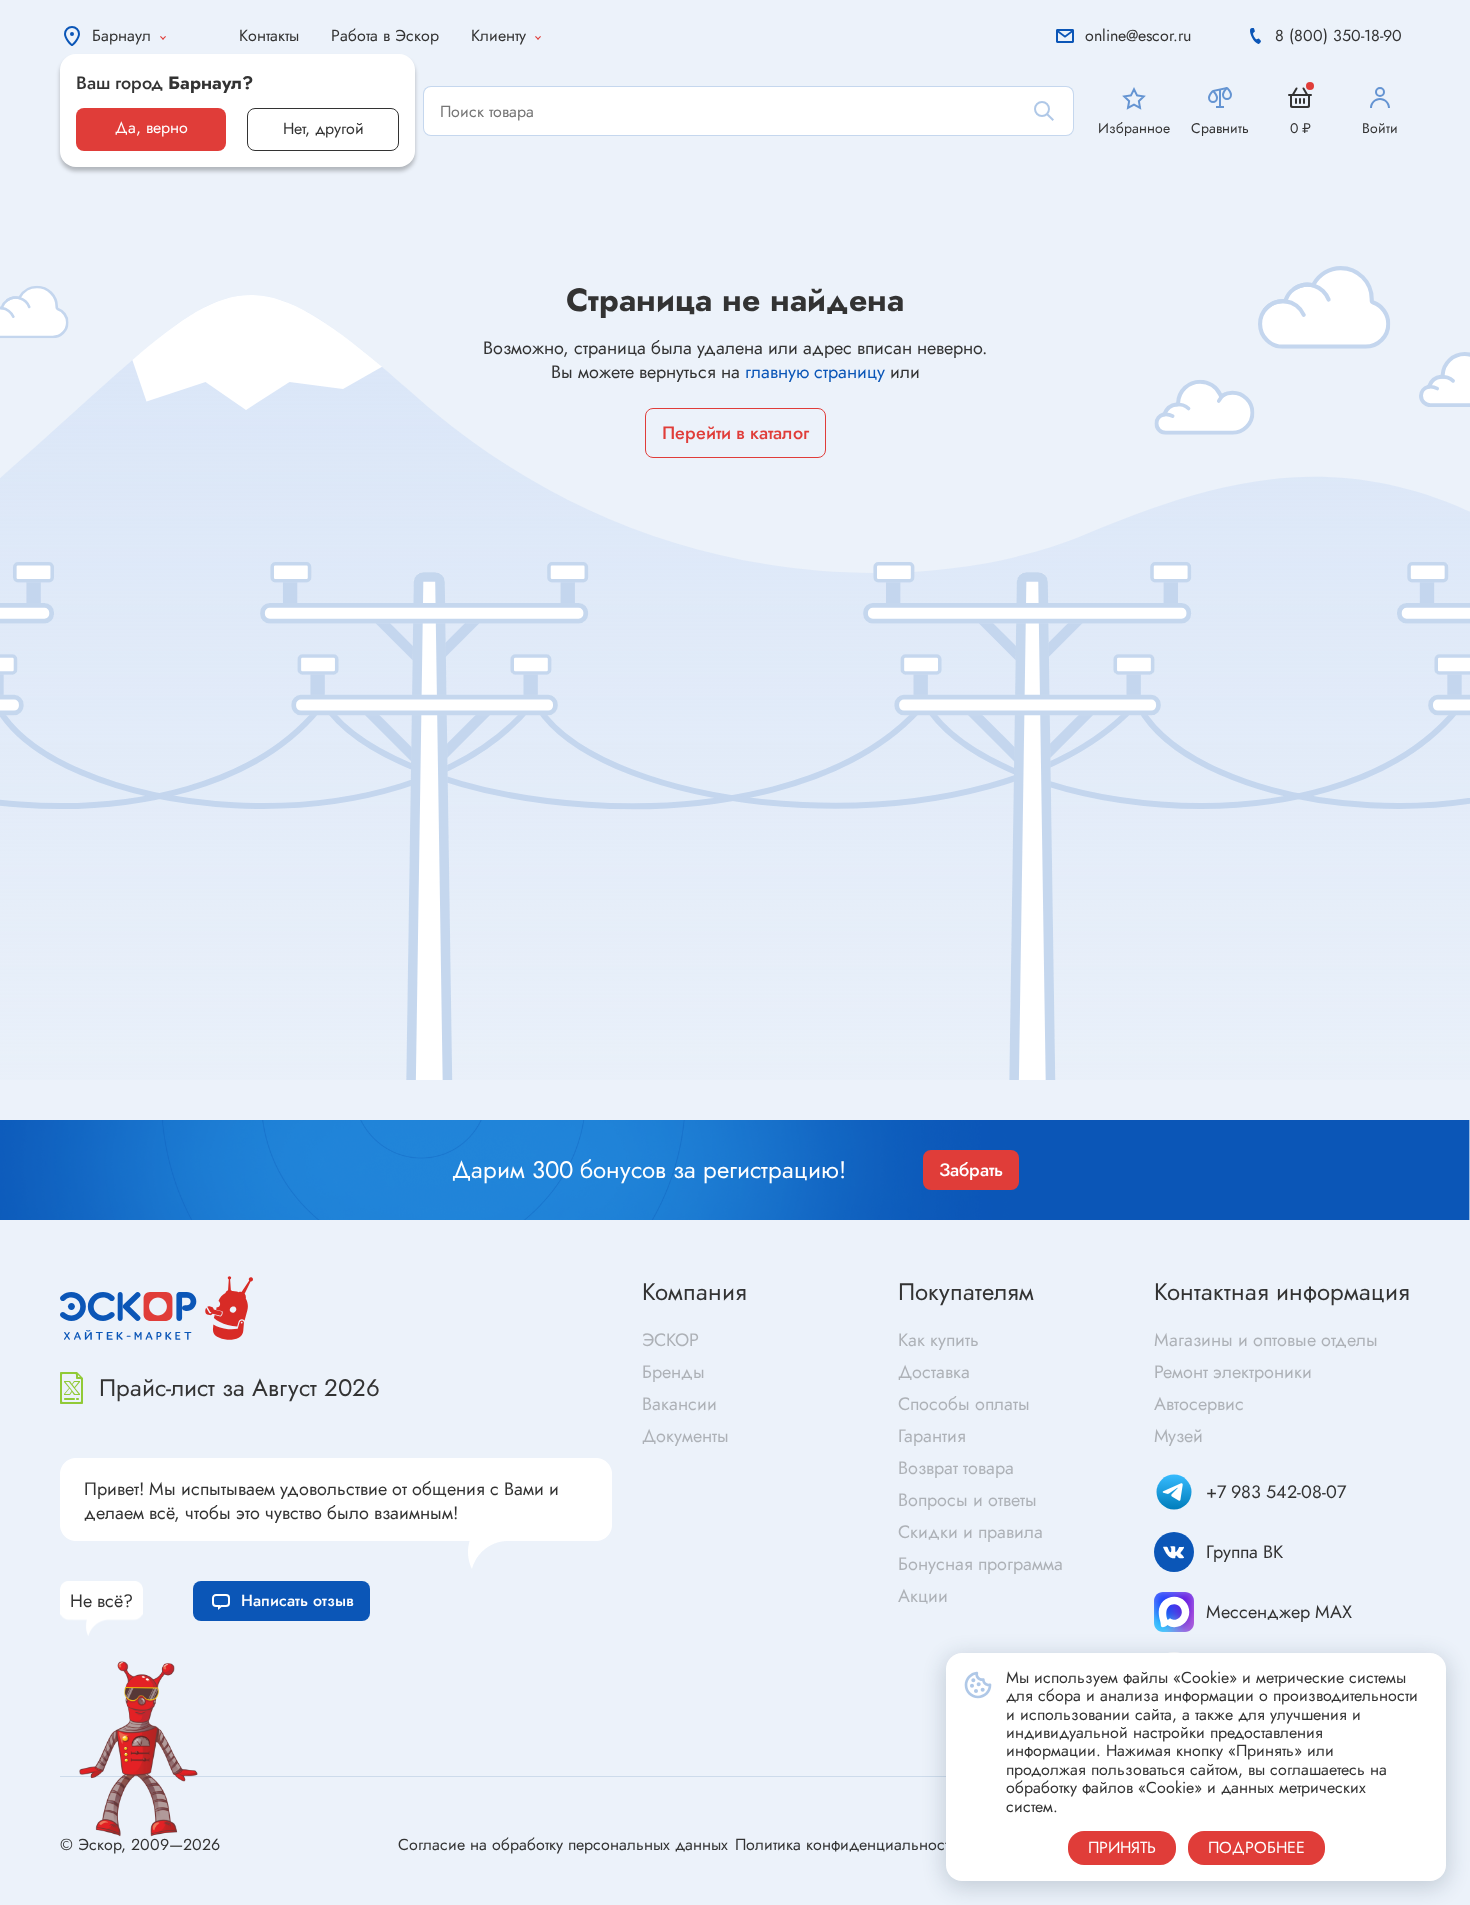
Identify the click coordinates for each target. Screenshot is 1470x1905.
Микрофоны (785, 1110)
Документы (685, 1436)
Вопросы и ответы (967, 1500)
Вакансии (679, 1404)
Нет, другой (323, 128)
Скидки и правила (970, 1532)
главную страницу (815, 372)
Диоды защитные (158, 1106)
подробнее (1256, 1847)
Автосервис (1199, 1404)
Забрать (971, 1170)
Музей (1178, 1436)
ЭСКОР (670, 1340)
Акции (923, 1596)
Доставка (934, 1372)
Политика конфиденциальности (846, 1844)
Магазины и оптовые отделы (1266, 1340)
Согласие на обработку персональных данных (563, 1844)
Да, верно (151, 127)
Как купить (938, 1340)
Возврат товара (956, 1468)
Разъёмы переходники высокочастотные (561, 1082)
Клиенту (498, 35)
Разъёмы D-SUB (474, 1114)
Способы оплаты (964, 1404)
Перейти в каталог (735, 433)
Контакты (269, 35)
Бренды (673, 1372)
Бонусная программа (980, 1564)
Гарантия (932, 1436)
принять (1122, 1847)
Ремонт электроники (1233, 1372)
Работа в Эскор (385, 35)
